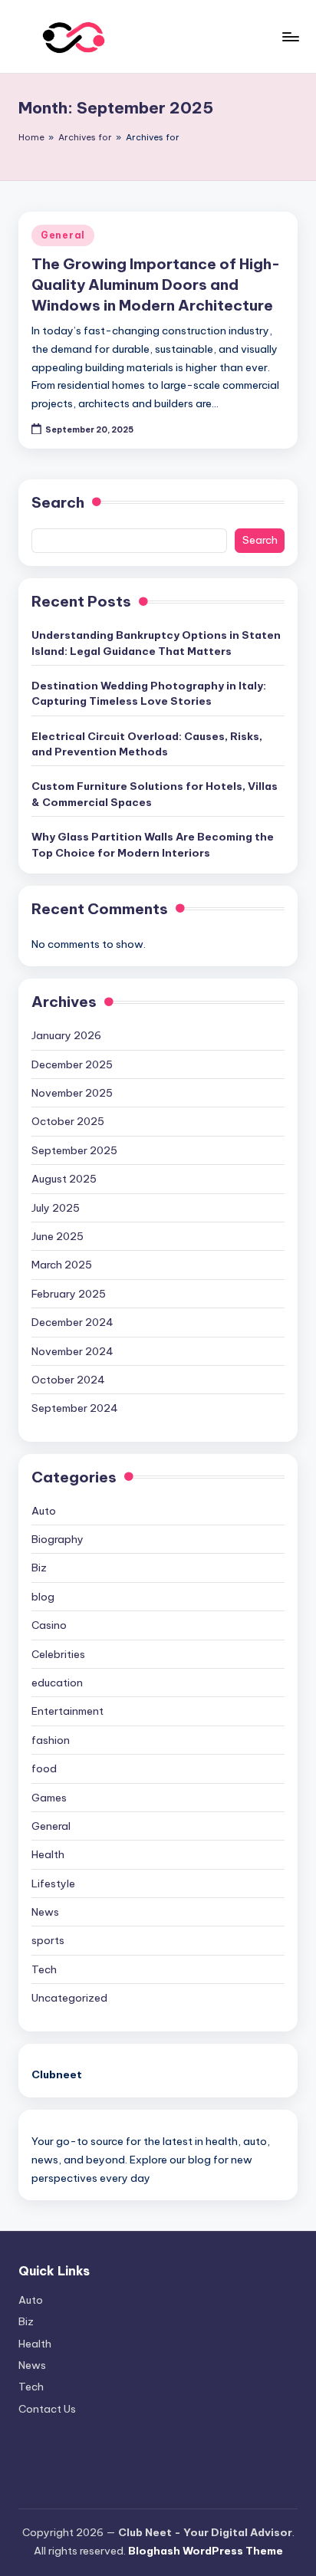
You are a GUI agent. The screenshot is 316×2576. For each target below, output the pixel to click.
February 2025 (69, 1294)
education (57, 1683)
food (44, 1768)
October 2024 (68, 1380)
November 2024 (72, 1351)
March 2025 (62, 1265)
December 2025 (72, 1064)
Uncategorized (69, 1998)
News (45, 1912)
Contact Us (47, 2409)
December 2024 (72, 1322)
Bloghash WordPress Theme (206, 2551)
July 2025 (56, 1208)
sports (48, 1940)
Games (49, 1798)
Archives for (85, 137)
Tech (44, 1969)
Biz (39, 1568)
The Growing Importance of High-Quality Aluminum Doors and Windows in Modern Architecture (156, 285)
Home (31, 137)
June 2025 (58, 1236)
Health (48, 1854)
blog (43, 1597)
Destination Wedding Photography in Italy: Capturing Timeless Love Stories (149, 693)
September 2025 (74, 1150)
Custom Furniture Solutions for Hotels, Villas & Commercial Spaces (155, 794)
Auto (44, 1511)
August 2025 (64, 1179)
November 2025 (72, 1093)
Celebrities (58, 1654)
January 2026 (66, 1035)
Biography (58, 1539)
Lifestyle (53, 1883)
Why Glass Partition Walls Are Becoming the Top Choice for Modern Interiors (153, 844)
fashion (51, 1740)
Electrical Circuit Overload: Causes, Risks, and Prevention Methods (147, 744)
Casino (49, 1625)
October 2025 (68, 1121)
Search (58, 502)
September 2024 (75, 1408)
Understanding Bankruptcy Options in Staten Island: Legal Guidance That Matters (156, 643)
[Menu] (290, 36)
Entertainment (67, 1711)
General (63, 235)
